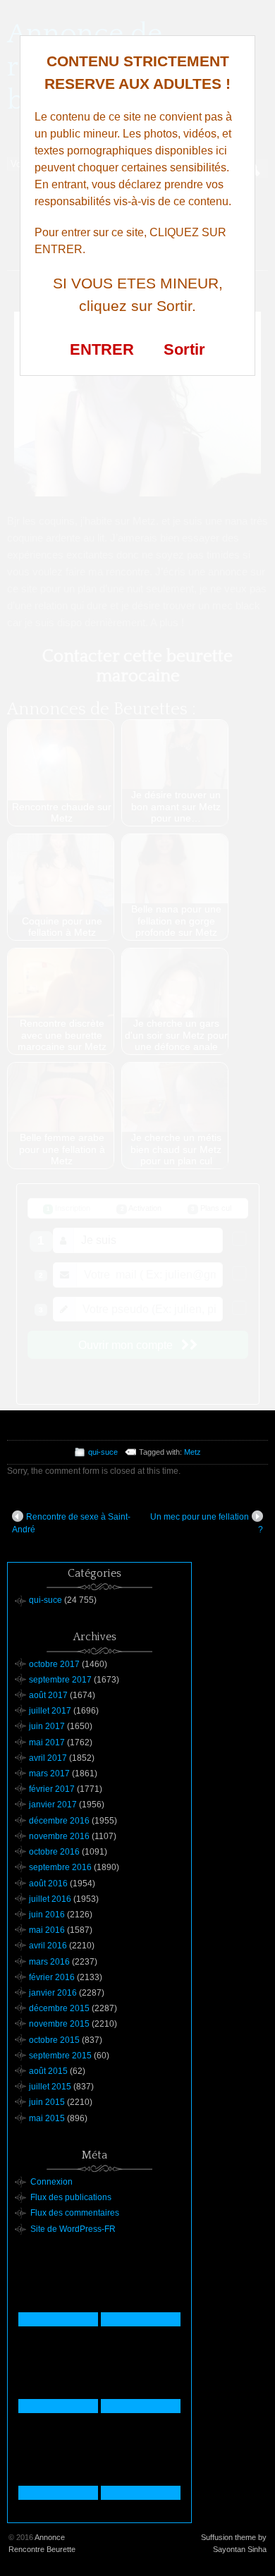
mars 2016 (49, 1962)
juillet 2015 (50, 2087)
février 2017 (52, 1789)
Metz (192, 1452)
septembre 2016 (60, 1867)
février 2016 (52, 1977)
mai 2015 (47, 2118)
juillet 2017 (50, 1711)
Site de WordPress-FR (73, 2229)
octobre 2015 (54, 2040)
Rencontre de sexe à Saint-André (71, 1523)
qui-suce (103, 1452)
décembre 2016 (59, 1821)
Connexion (51, 2182)
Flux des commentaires (75, 2213)
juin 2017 (47, 1726)
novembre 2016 (59, 1836)
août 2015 (48, 2071)
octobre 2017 (54, 1664)
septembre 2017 (60, 1680)
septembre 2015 (60, 2056)
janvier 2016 (53, 1993)
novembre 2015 (59, 2024)
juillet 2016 (50, 1899)
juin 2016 (47, 1915)
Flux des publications (71, 2197)
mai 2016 (47, 1930)
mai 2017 (47, 1742)
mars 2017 (49, 1774)
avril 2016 (48, 1946)
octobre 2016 (54, 1852)
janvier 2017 (53, 1805)
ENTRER (102, 349)
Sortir (184, 349)
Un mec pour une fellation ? (207, 1523)
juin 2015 (47, 2102)
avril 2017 (48, 1758)
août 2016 (48, 1884)
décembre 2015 (59, 2008)
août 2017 (48, 1695)
